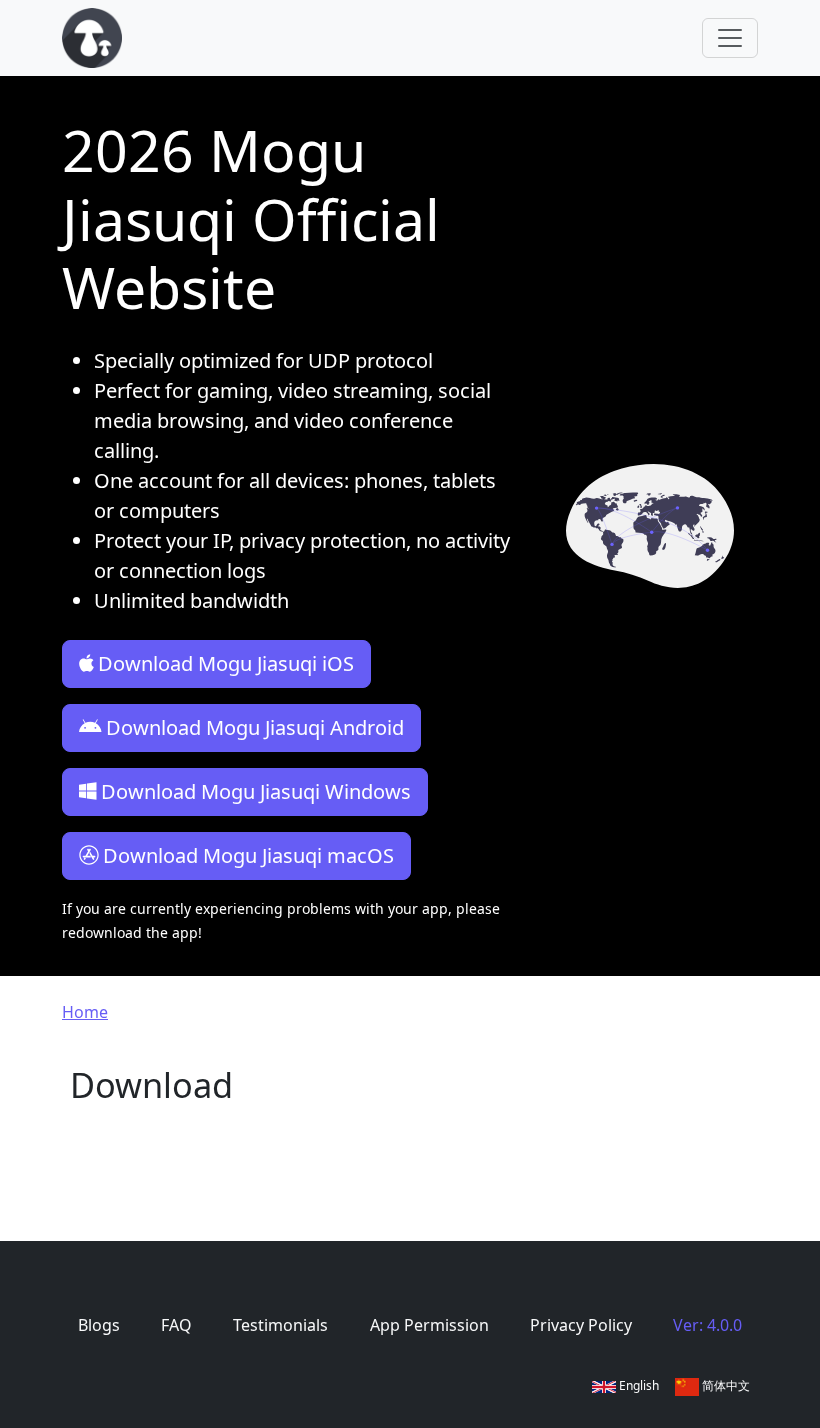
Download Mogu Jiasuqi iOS (226, 663)
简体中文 (724, 1385)
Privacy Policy (581, 1325)
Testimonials (280, 1325)
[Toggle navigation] (730, 38)
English (637, 1385)
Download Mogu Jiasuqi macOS (248, 855)
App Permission (429, 1325)
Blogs (99, 1325)
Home (85, 1012)
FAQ (176, 1325)
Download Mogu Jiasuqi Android (255, 727)
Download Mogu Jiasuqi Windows (256, 791)
